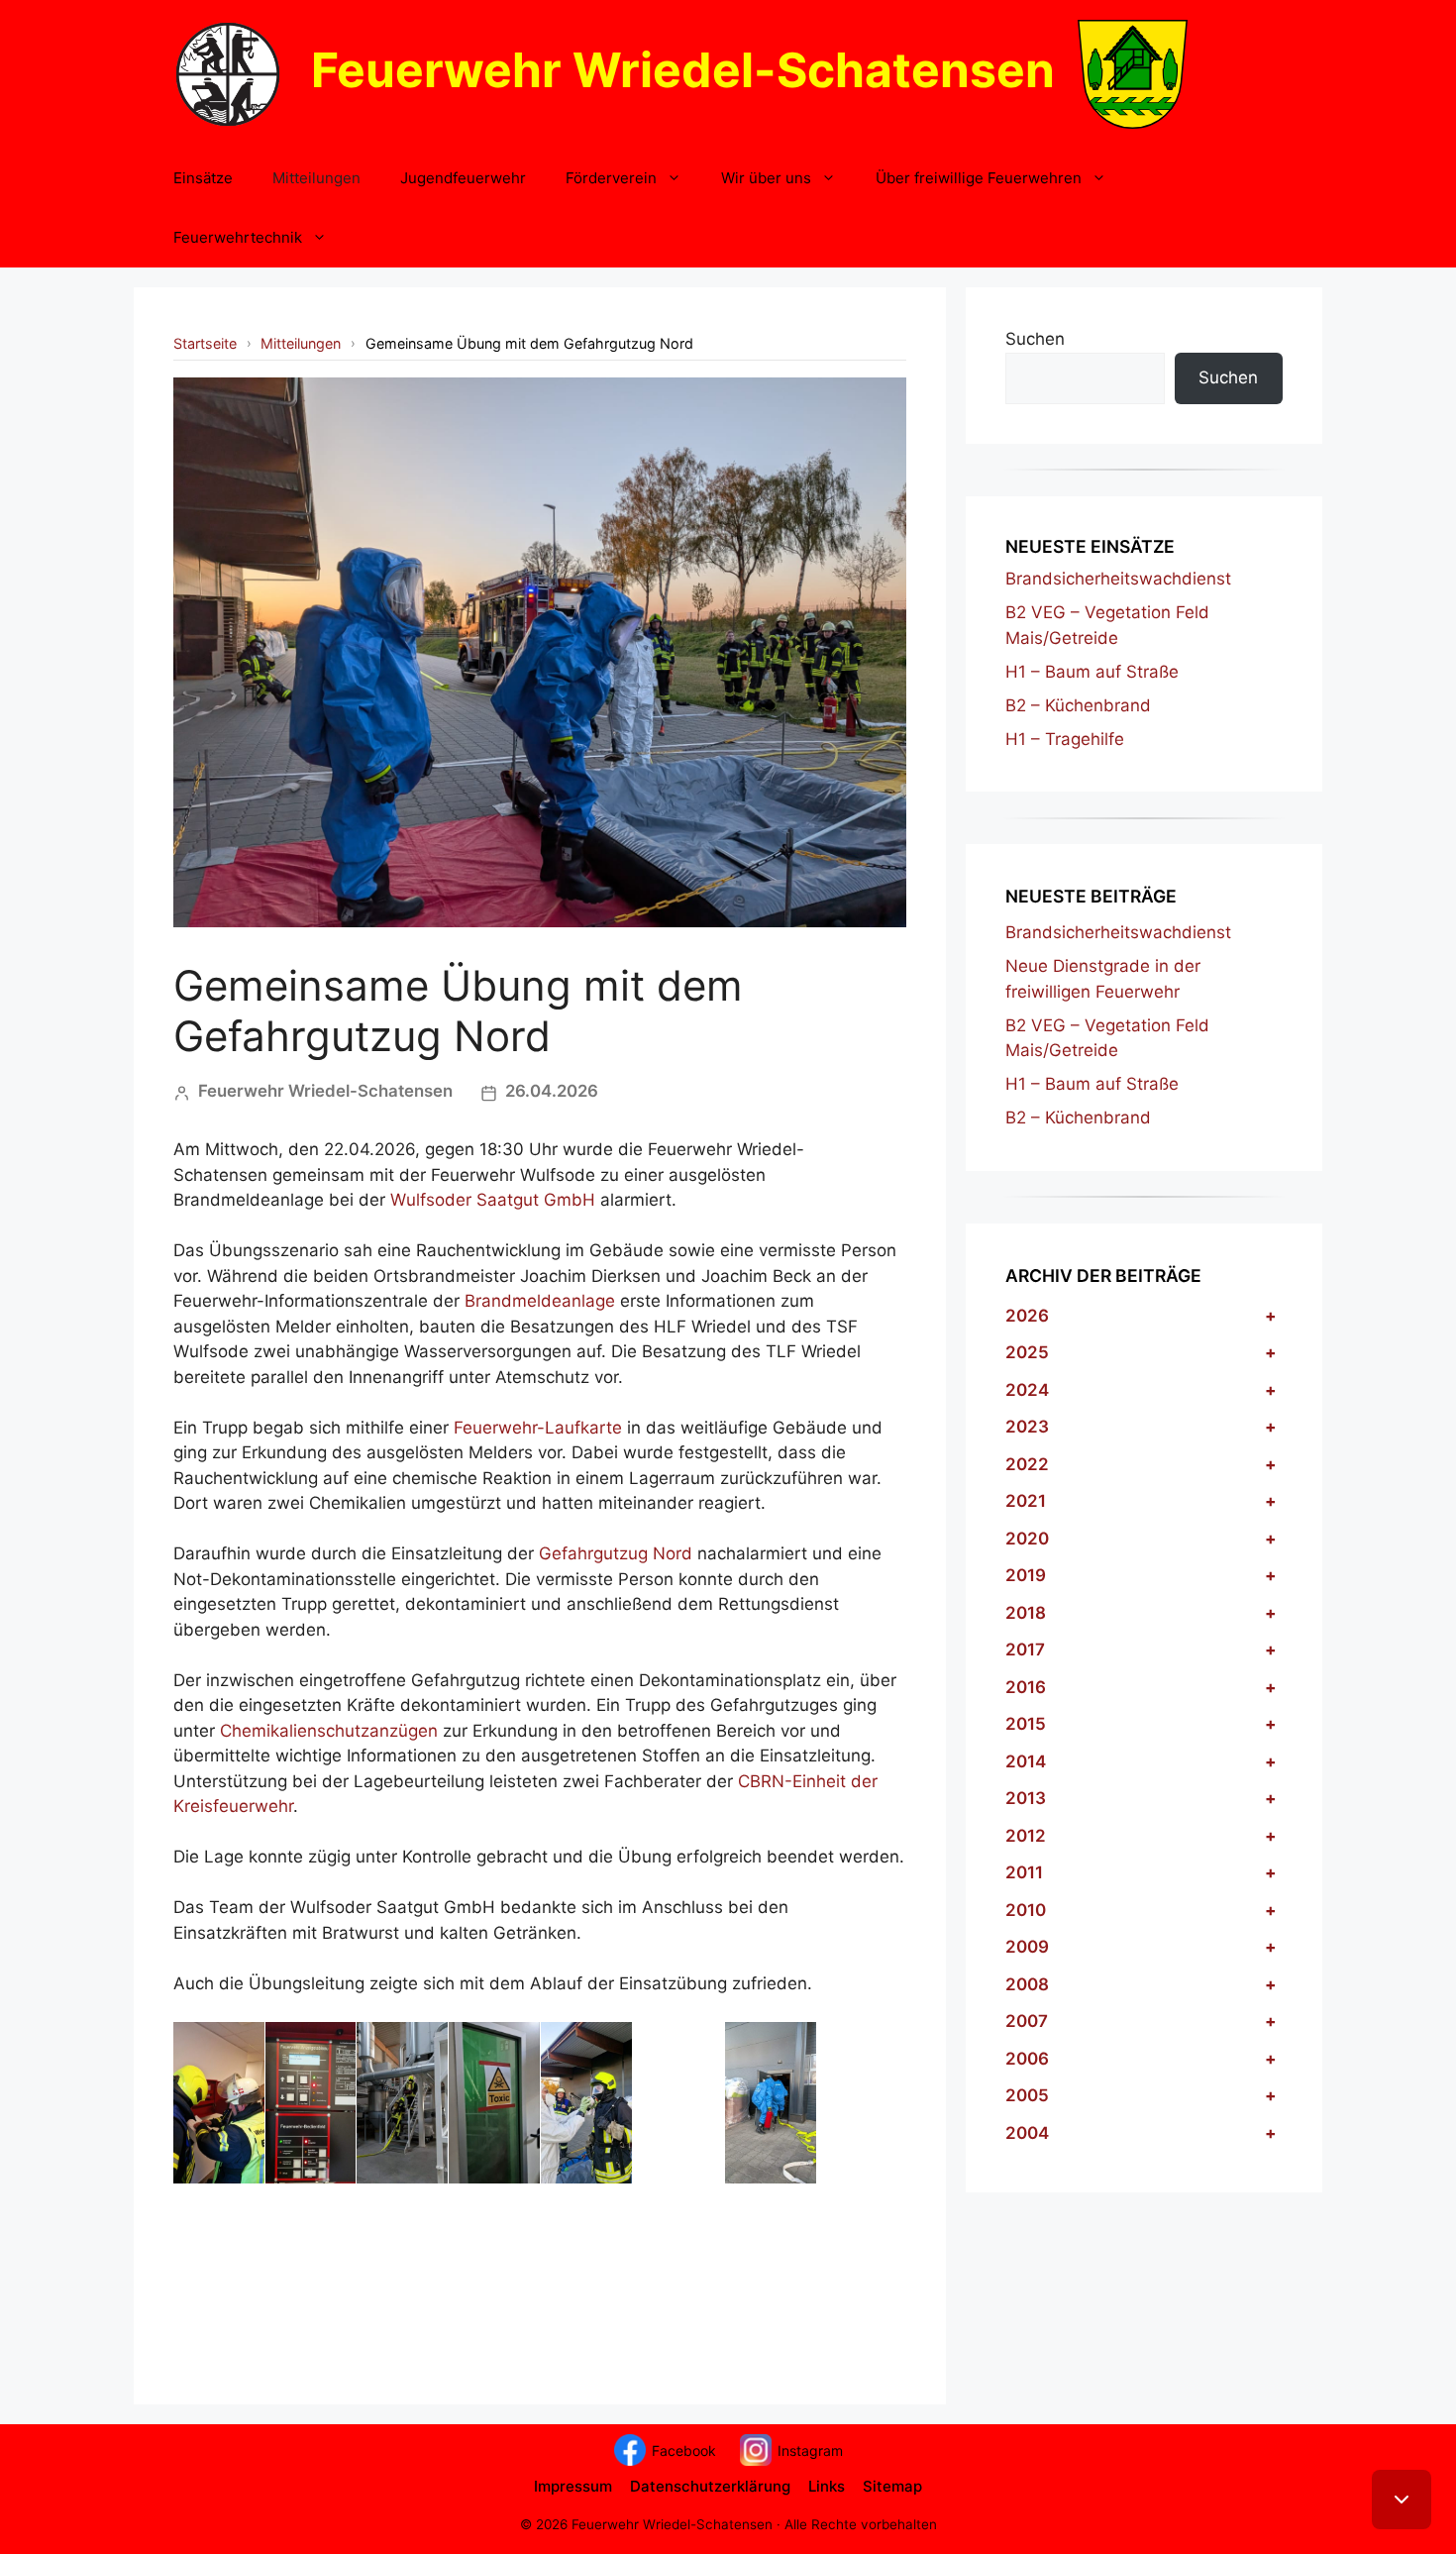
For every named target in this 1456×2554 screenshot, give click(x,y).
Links (827, 2486)
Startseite (205, 343)
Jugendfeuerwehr (463, 178)
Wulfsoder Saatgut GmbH (493, 1200)
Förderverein (611, 178)
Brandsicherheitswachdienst (1118, 579)
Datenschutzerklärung (710, 2486)
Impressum (573, 2486)
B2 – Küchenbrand (1078, 705)
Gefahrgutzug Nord (616, 1553)
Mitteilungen (316, 178)
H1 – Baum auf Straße (1092, 672)
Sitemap (892, 2486)
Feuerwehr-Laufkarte (538, 1428)
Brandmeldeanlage (540, 1301)
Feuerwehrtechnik (238, 237)
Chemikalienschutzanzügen (329, 1731)
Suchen (1035, 339)
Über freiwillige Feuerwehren (979, 178)
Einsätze (203, 178)
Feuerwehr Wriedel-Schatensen (683, 70)
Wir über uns (766, 178)
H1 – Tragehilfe (1065, 739)
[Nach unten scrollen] (1402, 2500)
